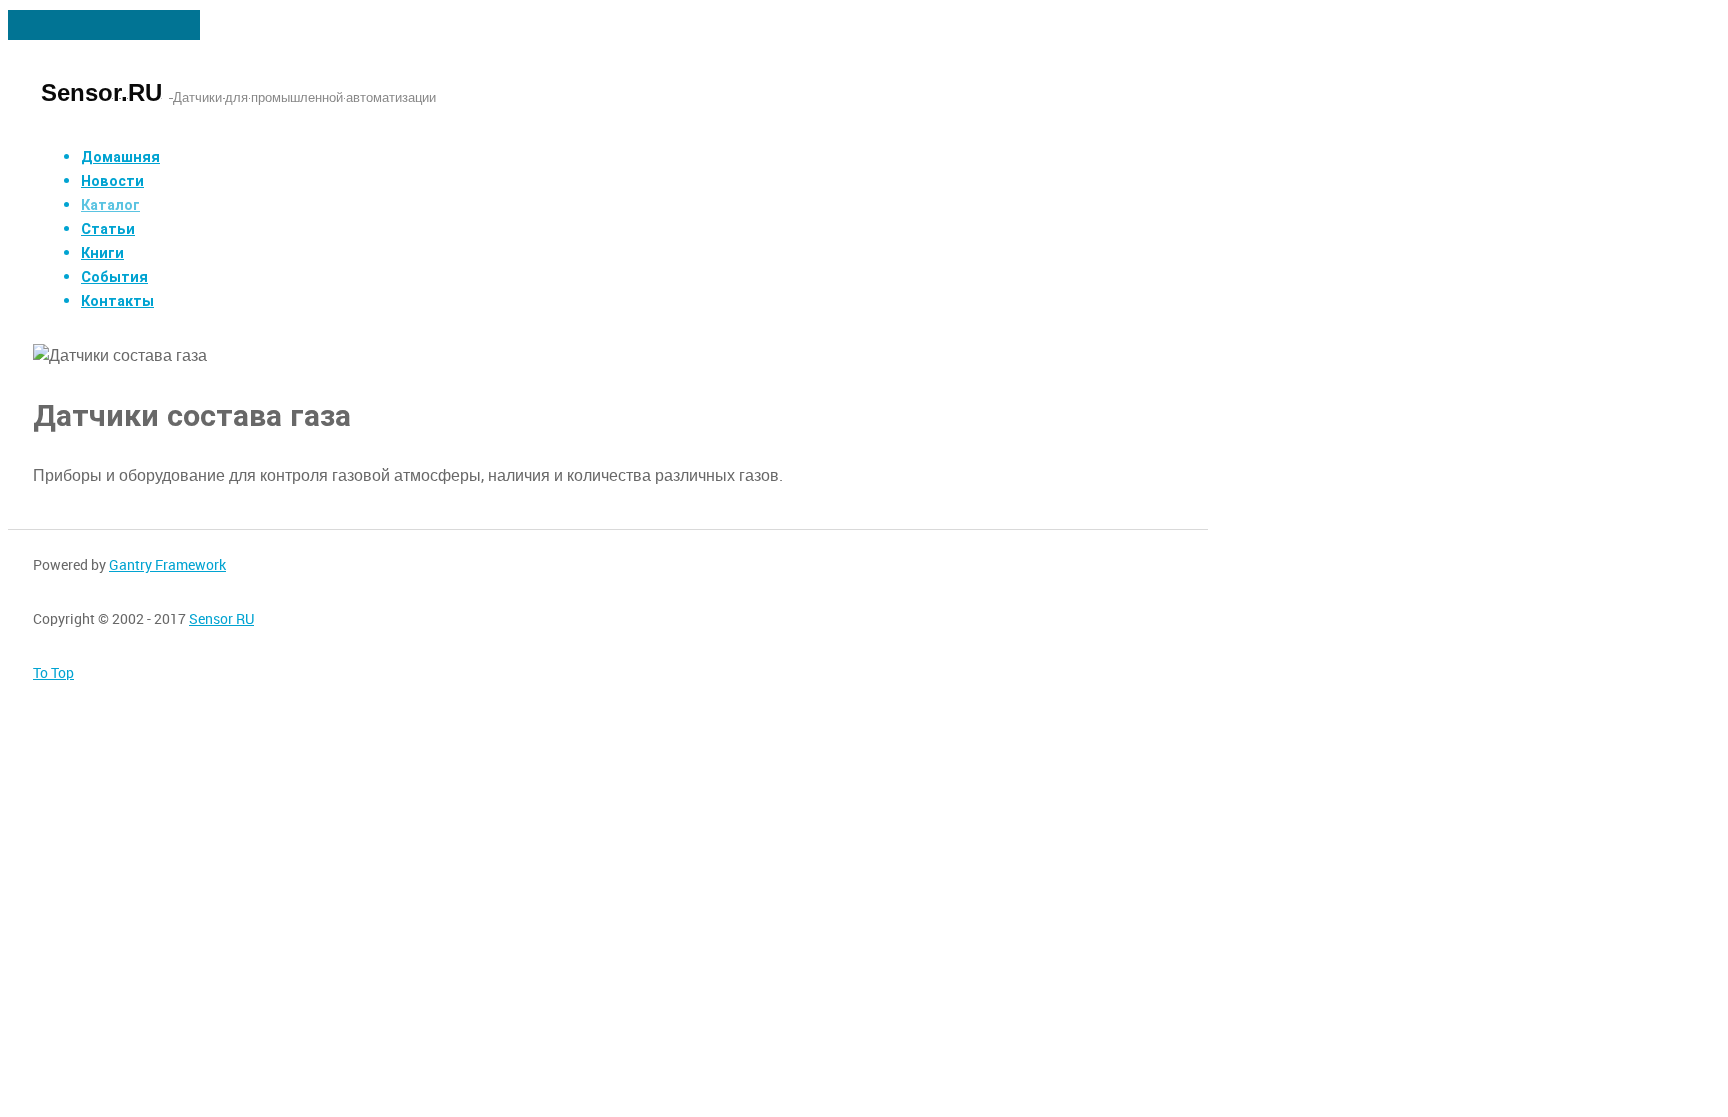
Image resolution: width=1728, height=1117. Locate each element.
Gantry (167, 565)
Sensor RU (221, 619)
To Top (53, 673)
